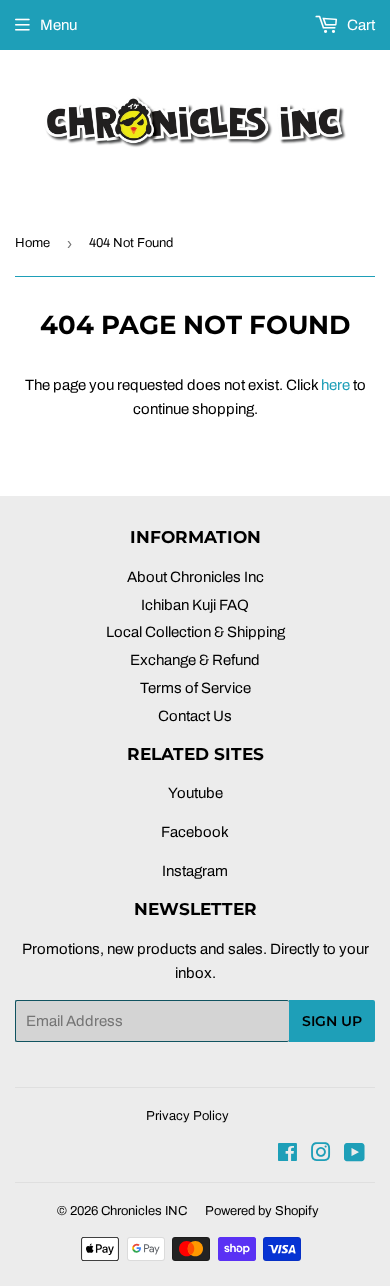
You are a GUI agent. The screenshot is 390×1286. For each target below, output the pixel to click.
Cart (359, 25)
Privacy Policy (187, 1116)
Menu (58, 25)
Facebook (195, 832)
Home (32, 243)
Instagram (195, 871)
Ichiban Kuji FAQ (195, 605)
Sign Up (332, 1021)
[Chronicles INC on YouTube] (354, 1155)
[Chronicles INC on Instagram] (321, 1155)
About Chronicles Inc (195, 577)
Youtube (195, 793)
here (335, 385)
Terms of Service (195, 688)
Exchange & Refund (195, 660)
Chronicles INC (144, 1211)
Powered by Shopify (262, 1211)
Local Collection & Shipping (195, 632)
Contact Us (195, 716)
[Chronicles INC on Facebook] (287, 1155)
